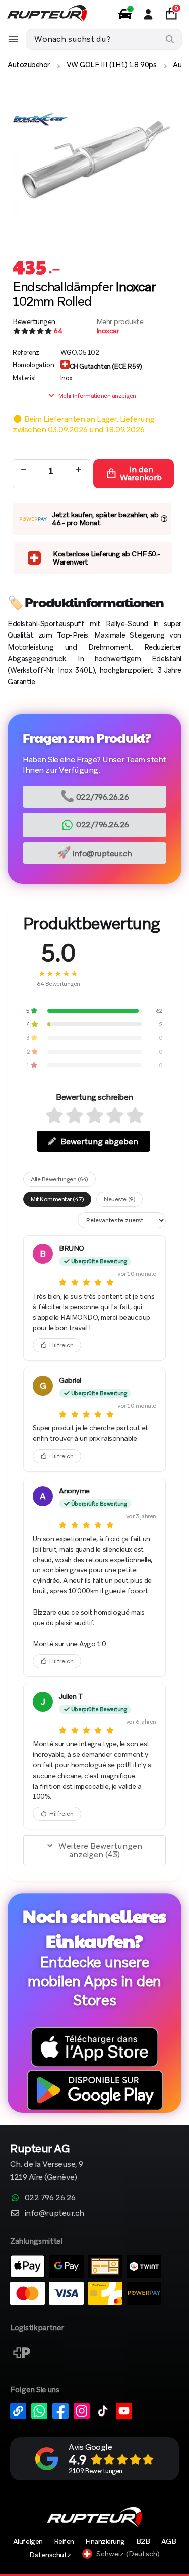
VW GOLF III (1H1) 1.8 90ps (112, 65)
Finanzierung (105, 2541)
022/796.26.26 (95, 796)
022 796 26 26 (50, 2197)
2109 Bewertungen (95, 2471)
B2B (143, 2541)
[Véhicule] (125, 14)
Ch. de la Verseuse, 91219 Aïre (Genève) (47, 2163)
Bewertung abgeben (99, 1141)
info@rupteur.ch (94, 853)
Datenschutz (50, 2555)
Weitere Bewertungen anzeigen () (100, 1850)
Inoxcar (108, 331)
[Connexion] (148, 14)
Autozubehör (29, 65)
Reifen (64, 2541)
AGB (169, 2541)
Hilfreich (61, 1345)
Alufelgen (28, 2541)
